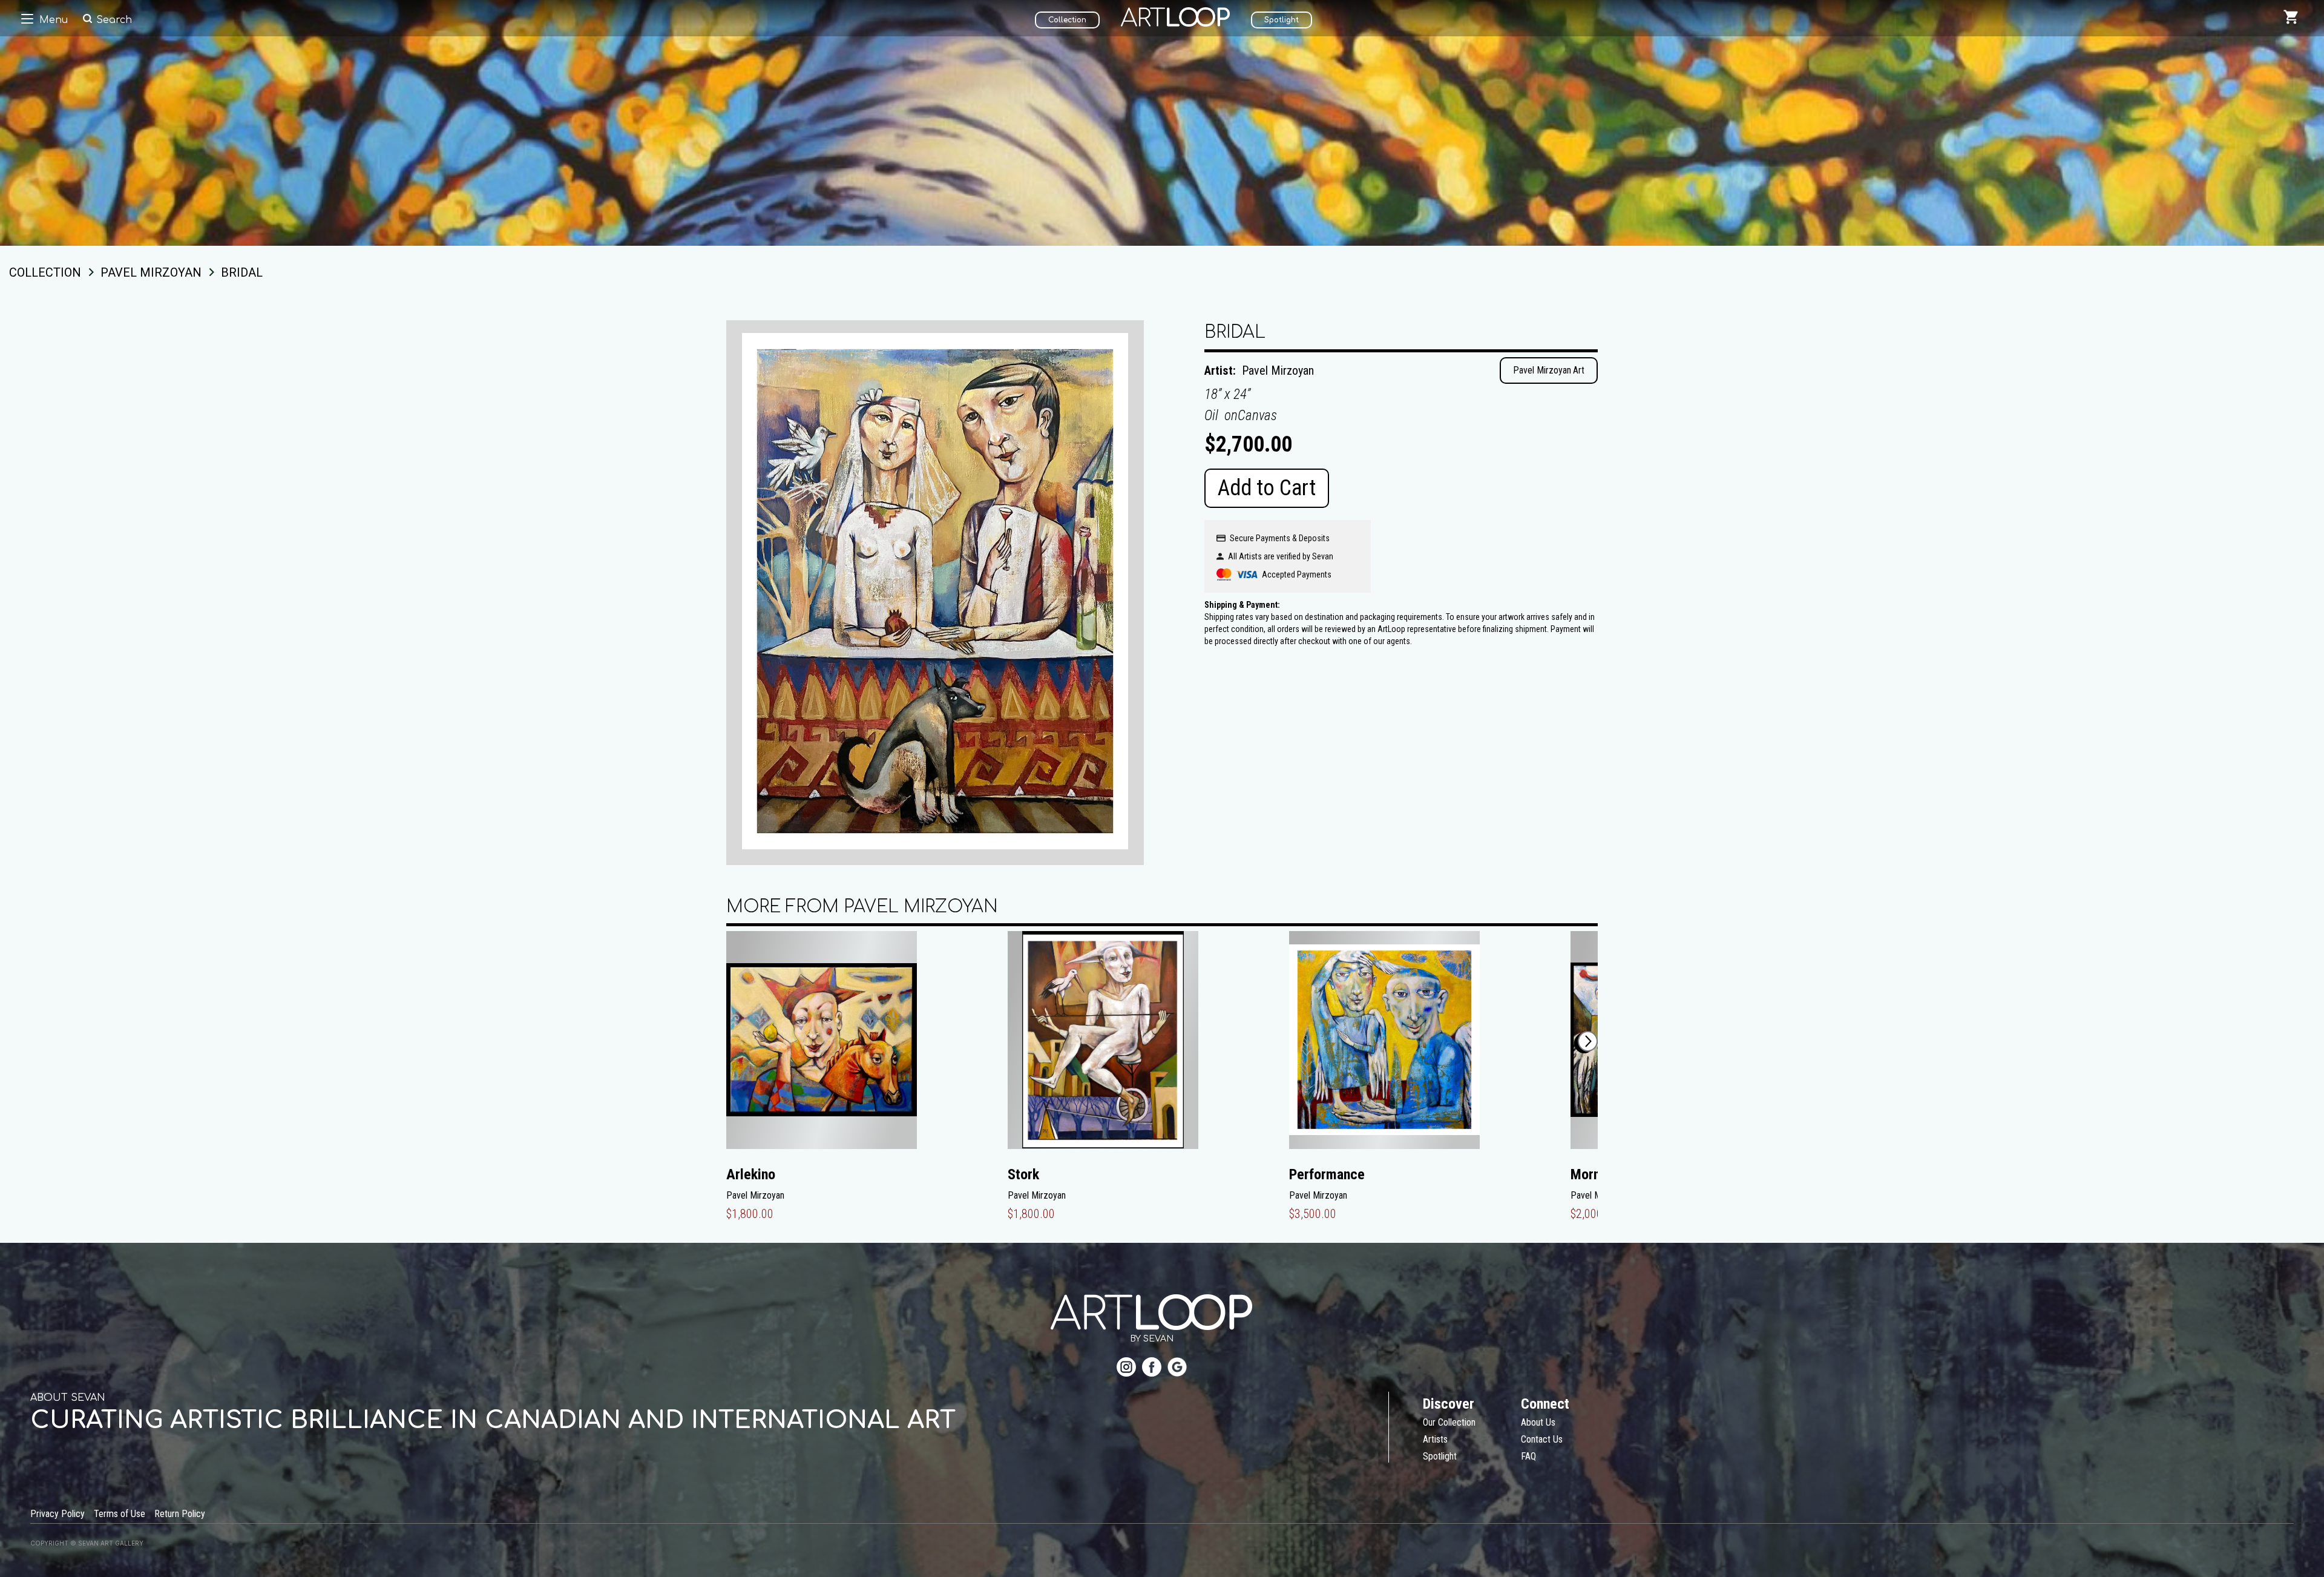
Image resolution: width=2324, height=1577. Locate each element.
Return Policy (180, 1514)
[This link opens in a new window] (1126, 1368)
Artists (1435, 1439)
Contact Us (1542, 1439)
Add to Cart (1267, 488)
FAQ (1528, 1456)
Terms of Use (120, 1514)
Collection (1067, 20)
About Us (1538, 1422)
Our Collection (1449, 1422)
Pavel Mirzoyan (1278, 370)
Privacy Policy (57, 1514)
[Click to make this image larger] (935, 593)
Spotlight (1282, 20)
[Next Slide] (1588, 1041)
